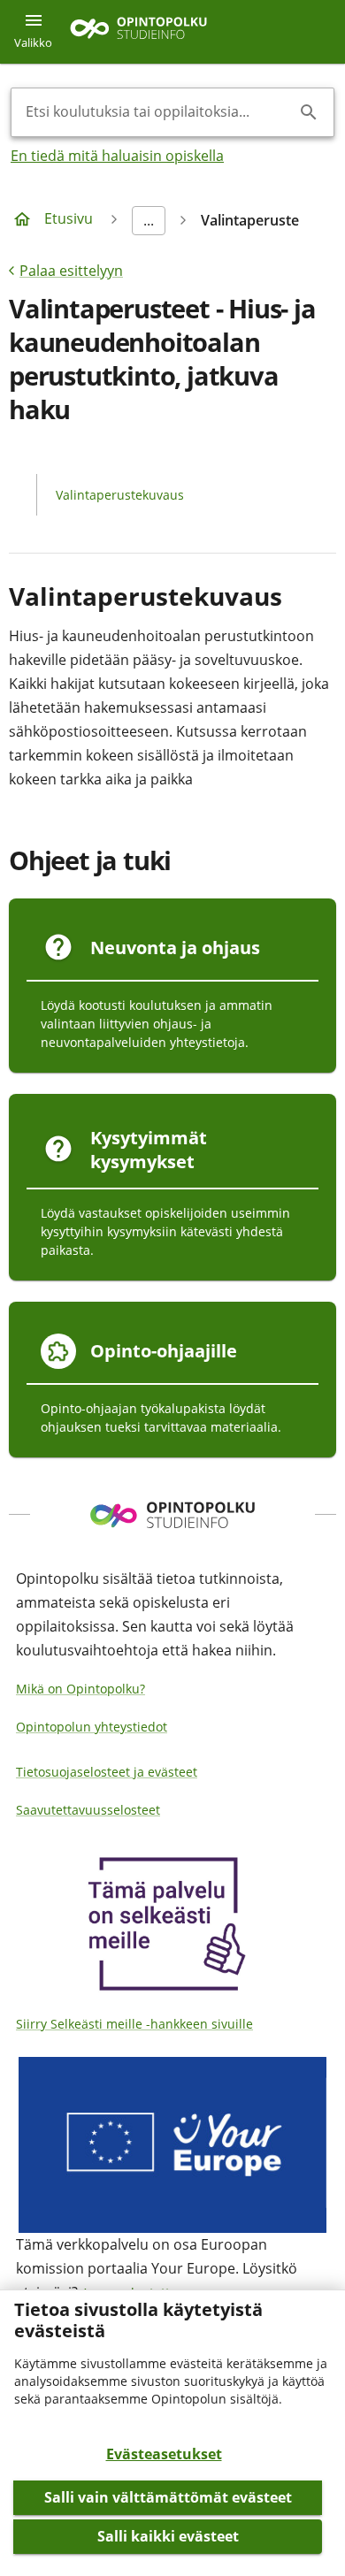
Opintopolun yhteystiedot (92, 1727)
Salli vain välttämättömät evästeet (168, 2497)
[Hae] (309, 112)
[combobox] (158, 112)
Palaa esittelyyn (71, 271)
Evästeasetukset (164, 2454)
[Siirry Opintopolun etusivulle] (138, 32)
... (149, 220)
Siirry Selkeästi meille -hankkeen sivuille (134, 2024)
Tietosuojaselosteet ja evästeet (107, 1772)
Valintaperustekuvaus (120, 495)
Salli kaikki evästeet (168, 2536)
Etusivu (69, 218)
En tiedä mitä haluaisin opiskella (117, 156)
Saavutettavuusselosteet (88, 1810)
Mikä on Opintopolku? (80, 1689)
